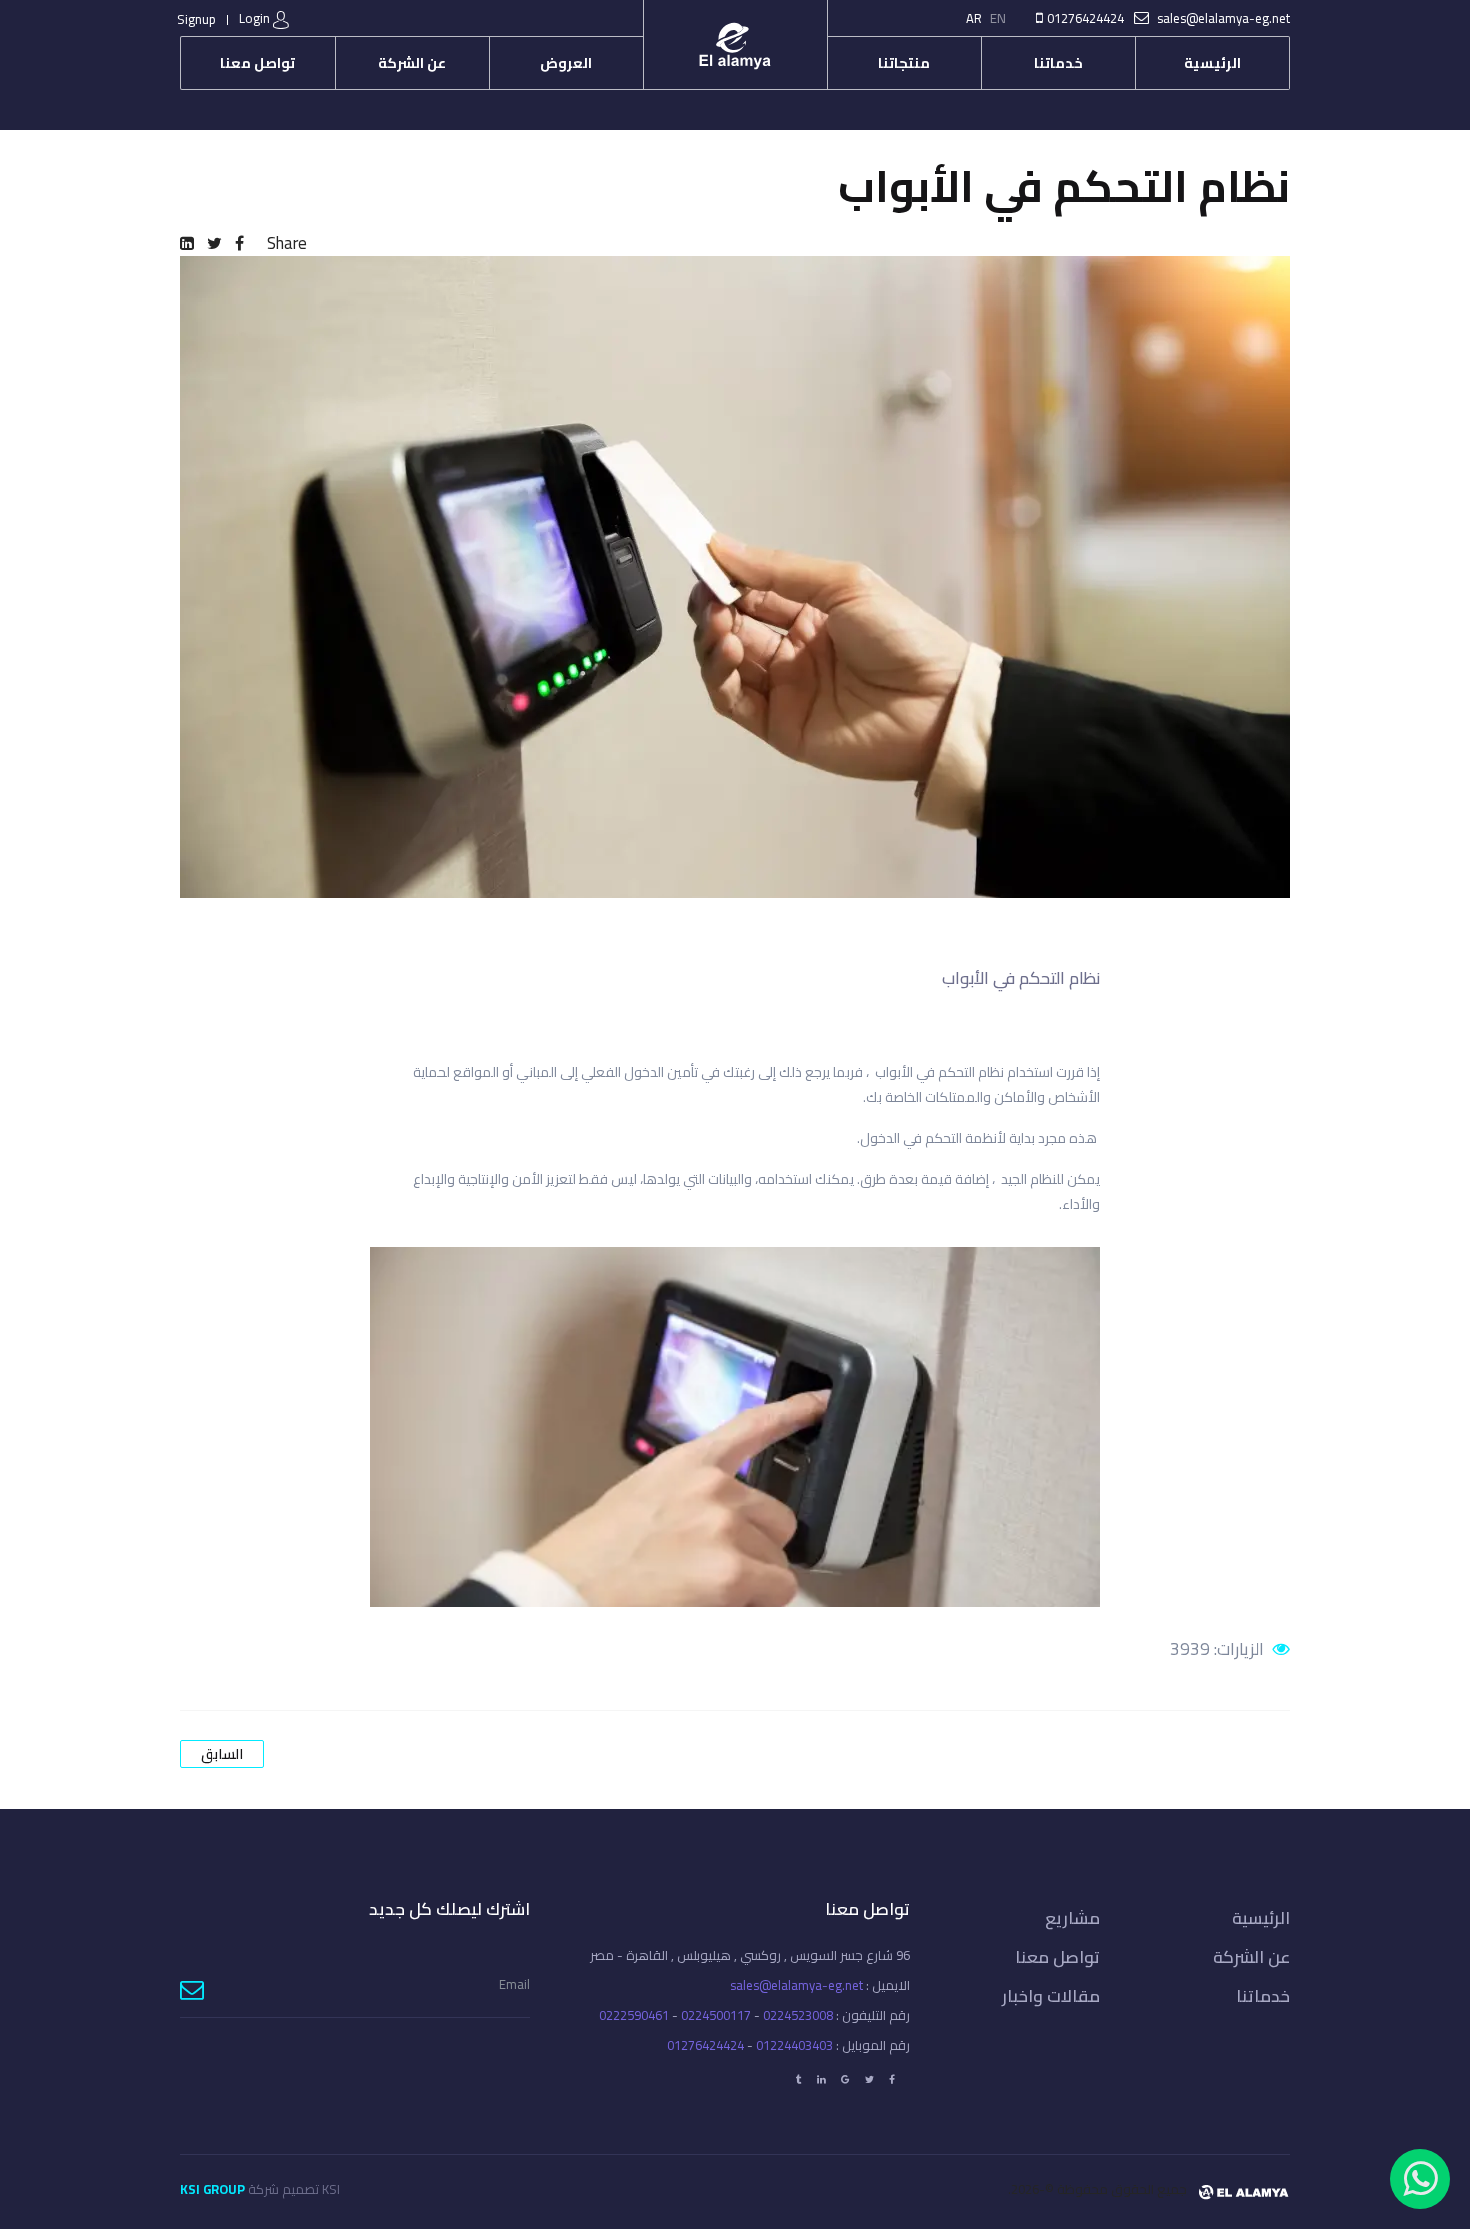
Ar (974, 18)
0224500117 (716, 2015)
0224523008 (798, 2015)
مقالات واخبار (1051, 1996)
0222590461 (634, 2015)
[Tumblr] (799, 2079)
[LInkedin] (821, 2079)
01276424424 (1085, 18)
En (998, 18)
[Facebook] (239, 243)
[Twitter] (214, 243)
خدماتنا (1058, 63)
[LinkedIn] (187, 243)
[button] (266, 19)
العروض (566, 63)
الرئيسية (1212, 63)
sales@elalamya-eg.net (1223, 18)
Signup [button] (196, 19)
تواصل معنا (257, 63)
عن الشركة (412, 63)
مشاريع (1072, 1918)
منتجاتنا (904, 63)
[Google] (845, 2079)
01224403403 (794, 2045)
